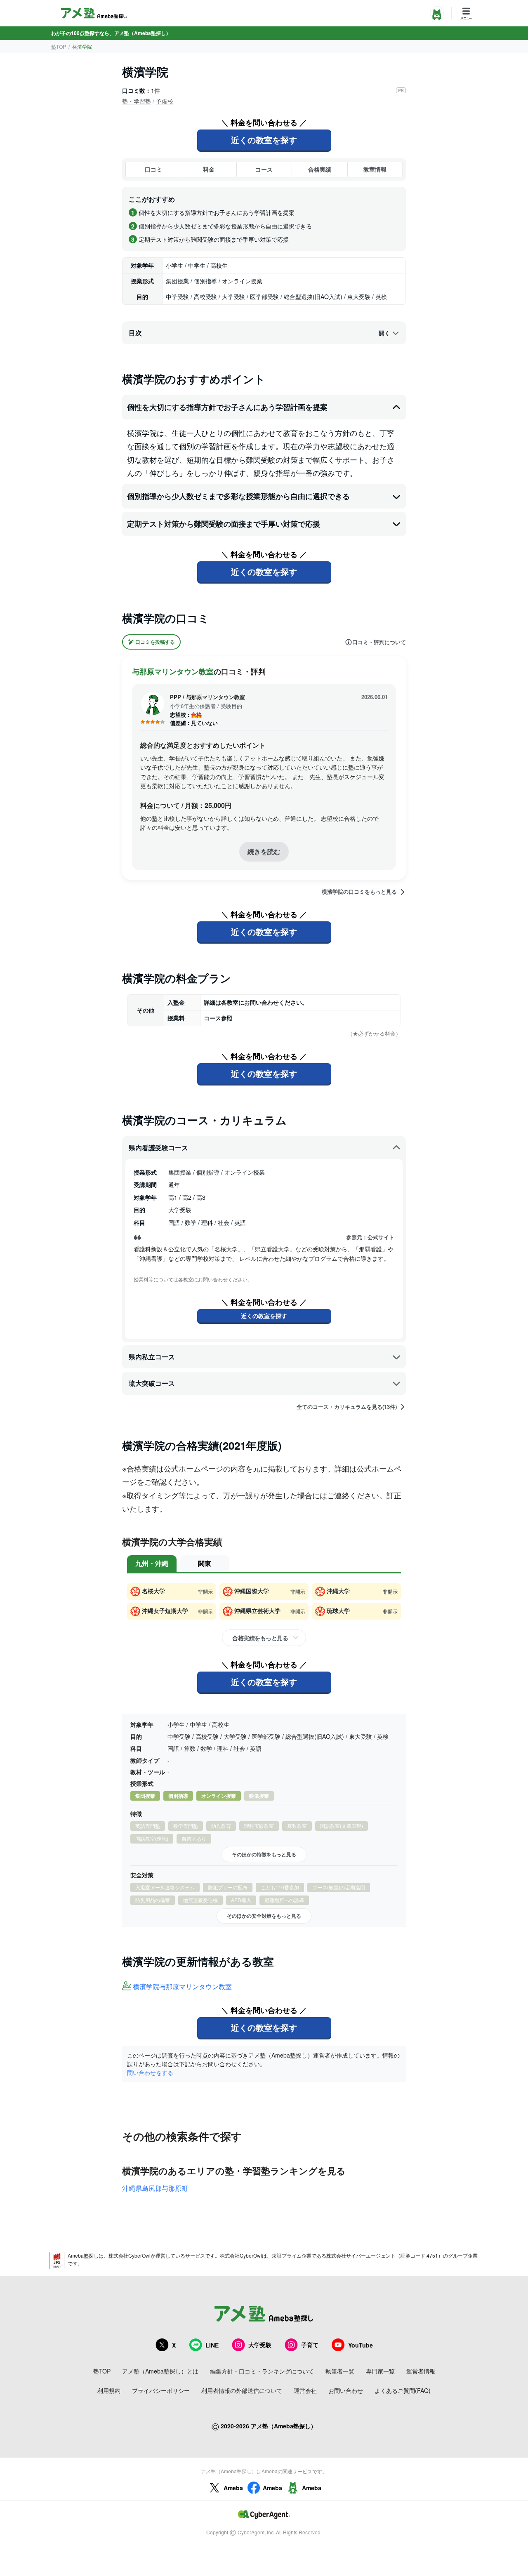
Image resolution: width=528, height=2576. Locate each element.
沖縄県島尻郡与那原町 (155, 2188)
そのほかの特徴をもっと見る (264, 1854)
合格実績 (320, 169)
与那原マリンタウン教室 (173, 671)
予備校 (165, 101)
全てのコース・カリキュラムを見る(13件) (347, 1407)
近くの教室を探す (264, 140)
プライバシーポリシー (161, 2390)
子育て (310, 2345)
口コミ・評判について (379, 642)
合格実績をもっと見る (260, 1638)
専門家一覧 (380, 2371)
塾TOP (59, 46)
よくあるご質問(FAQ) (403, 2390)
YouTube (361, 2345)
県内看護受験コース (158, 1148)
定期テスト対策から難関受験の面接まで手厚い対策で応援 (224, 524)
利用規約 (109, 2390)
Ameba (233, 2488)
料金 (209, 169)
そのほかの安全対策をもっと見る (264, 1916)
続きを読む (264, 851)
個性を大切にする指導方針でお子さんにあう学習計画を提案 (227, 407)
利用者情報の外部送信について (242, 2390)
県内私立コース (152, 1357)
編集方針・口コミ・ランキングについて (262, 2371)
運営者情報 (421, 2371)
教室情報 (375, 169)
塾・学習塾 (137, 101)
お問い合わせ (346, 2390)
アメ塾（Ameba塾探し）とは (160, 2371)
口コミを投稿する (155, 642)
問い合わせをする (150, 2072)
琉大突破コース (152, 1383)
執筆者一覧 (340, 2371)
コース (264, 169)
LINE (212, 2345)
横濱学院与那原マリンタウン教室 (182, 1987)
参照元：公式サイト (370, 1237)
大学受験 (260, 2345)
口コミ (153, 169)
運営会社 (305, 2390)
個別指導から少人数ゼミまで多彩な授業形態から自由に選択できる (238, 496)
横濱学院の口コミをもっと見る (359, 892)
